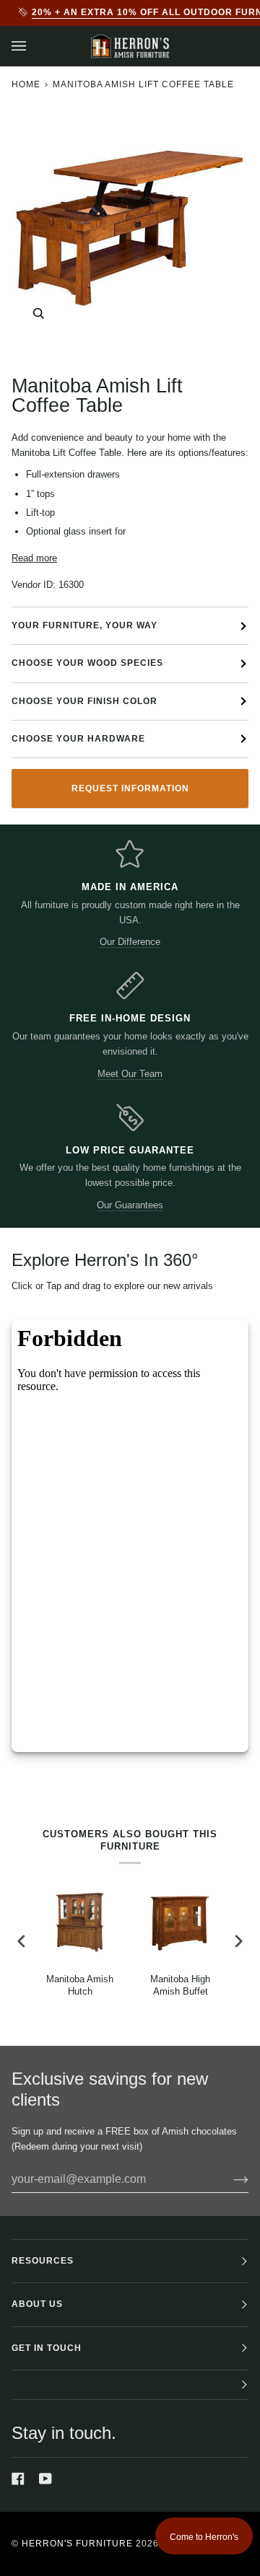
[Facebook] (18, 2479)
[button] (130, 2385)
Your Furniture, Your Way (84, 625)
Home (26, 84)
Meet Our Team (130, 1074)
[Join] (229, 2179)
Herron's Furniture (77, 2544)
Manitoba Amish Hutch (80, 1985)
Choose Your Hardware (78, 739)
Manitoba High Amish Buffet (180, 1985)
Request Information (130, 788)
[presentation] (22, 1942)
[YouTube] (45, 2479)
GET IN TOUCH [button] (47, 2348)
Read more (34, 558)
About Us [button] (37, 2304)
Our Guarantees (130, 1205)
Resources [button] (43, 2261)
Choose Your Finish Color (84, 701)
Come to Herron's (204, 2537)
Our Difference (130, 942)
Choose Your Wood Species (87, 663)
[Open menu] (33, 46)
